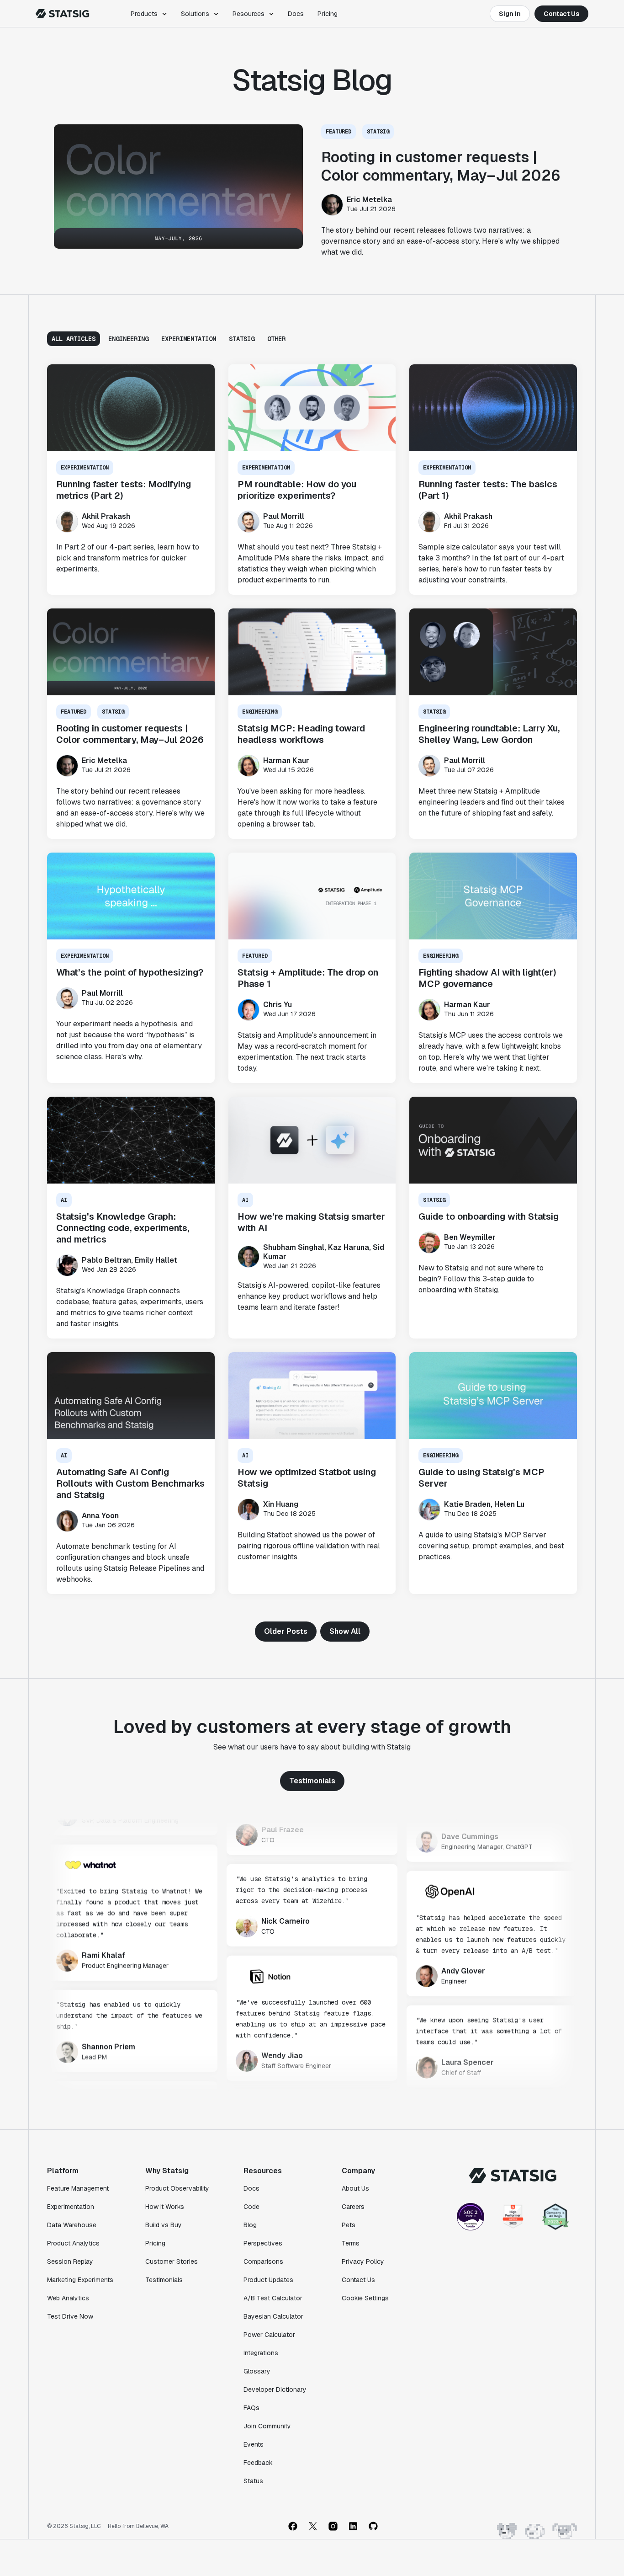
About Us (355, 2188)
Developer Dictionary (275, 2389)
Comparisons (263, 2261)
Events (254, 2444)
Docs (296, 14)
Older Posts (286, 1631)
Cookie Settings (365, 2298)
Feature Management (78, 2188)
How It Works (165, 2207)
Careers (353, 2207)
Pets (349, 2225)
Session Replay (70, 2261)
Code (251, 2207)
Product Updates (268, 2280)
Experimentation (71, 2207)
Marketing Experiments (80, 2280)
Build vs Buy (164, 2225)
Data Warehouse (72, 2225)
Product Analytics (73, 2243)
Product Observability (177, 2188)
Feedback (258, 2463)
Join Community (267, 2426)
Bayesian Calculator (273, 2316)
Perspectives (263, 2243)
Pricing (328, 14)
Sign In (510, 14)
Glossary (257, 2371)
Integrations (261, 2353)
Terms (351, 2243)
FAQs (251, 2408)
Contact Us (561, 14)
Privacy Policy (363, 2261)
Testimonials (312, 1781)
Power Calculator (269, 2335)
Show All (345, 1631)
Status (253, 2481)
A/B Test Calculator (273, 2298)
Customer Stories (172, 2261)
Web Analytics (68, 2298)
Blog (250, 2225)
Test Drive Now (70, 2316)
